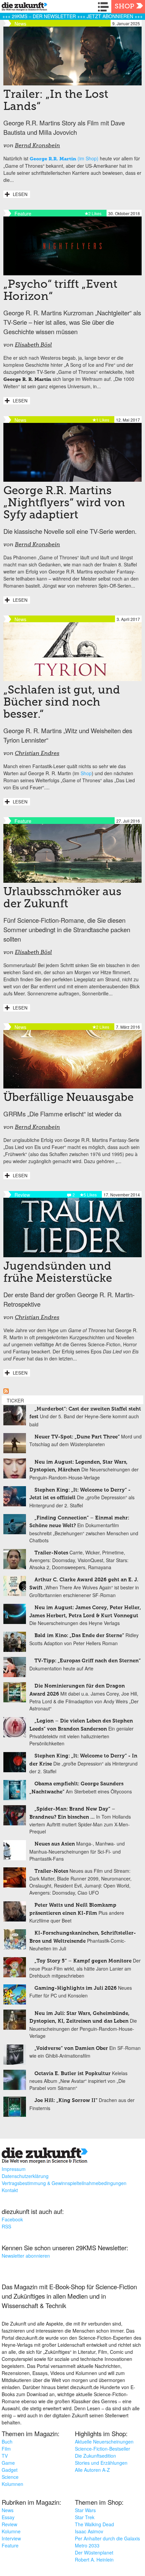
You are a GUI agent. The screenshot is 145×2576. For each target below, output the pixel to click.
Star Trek (85, 2517)
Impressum (14, 2169)
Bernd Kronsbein (37, 146)
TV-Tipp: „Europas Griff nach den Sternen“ (88, 1661)
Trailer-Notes (51, 1553)
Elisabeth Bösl (33, 345)
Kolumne (11, 2531)
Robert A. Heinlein (94, 2560)
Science (10, 2477)
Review (9, 2524)
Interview (11, 2538)
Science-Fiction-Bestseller (103, 2449)
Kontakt (10, 2190)
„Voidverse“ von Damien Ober (71, 2048)
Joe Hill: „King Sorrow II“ (66, 2101)
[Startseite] (23, 8)
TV (5, 2456)
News (8, 2510)
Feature (10, 2545)
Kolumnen (12, 2484)
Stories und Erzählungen (101, 2463)
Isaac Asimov (89, 2531)
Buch (7, 2442)
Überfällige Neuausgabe (68, 1098)
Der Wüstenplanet (94, 2552)
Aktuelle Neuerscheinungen (104, 2442)
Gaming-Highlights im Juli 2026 (76, 1988)
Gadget (10, 2470)
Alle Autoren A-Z (92, 2470)
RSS (6, 2226)
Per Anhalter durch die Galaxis (107, 2538)
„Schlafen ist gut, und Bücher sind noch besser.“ (62, 703)
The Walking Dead (94, 2524)
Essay (8, 2517)
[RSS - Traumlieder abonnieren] (6, 1392)
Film (6, 2449)
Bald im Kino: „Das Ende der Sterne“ (79, 1636)
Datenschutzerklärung (25, 2176)
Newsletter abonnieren (26, 2256)
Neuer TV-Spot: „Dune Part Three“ (77, 1437)
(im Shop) (64, 158)
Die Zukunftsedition (95, 2456)
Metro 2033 (87, 2545)
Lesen (20, 194)
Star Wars (85, 2510)
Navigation (105, 7)
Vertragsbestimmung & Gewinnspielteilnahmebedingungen (64, 2183)
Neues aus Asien (55, 1844)
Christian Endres (37, 754)
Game (8, 2463)
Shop (124, 7)
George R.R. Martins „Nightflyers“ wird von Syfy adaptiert (64, 503)
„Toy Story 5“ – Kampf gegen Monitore (83, 1961)
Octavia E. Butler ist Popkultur (72, 2074)
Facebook (12, 2219)
